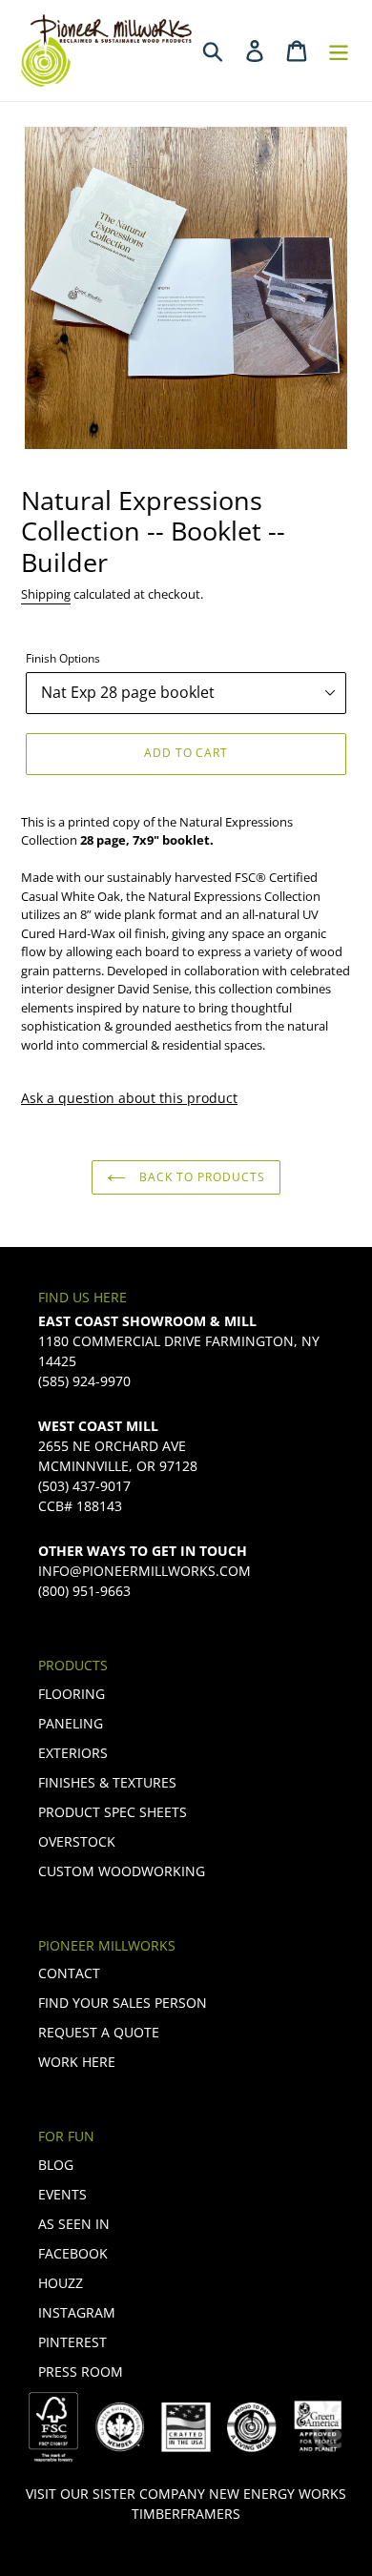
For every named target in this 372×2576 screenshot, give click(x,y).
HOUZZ (61, 2283)
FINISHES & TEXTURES (107, 1782)
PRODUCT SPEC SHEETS (113, 1812)
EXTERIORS (73, 1753)
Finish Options (63, 658)
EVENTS (62, 2194)
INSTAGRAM (77, 2312)
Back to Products (200, 1177)
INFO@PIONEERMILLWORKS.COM (145, 1571)
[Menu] (339, 51)
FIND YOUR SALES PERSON (123, 2003)
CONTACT (69, 1973)
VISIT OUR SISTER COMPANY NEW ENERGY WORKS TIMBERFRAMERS (186, 2504)
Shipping (46, 594)
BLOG (56, 2165)
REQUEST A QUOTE (99, 2032)
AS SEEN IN (74, 2224)
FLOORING (72, 1694)
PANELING (71, 1723)
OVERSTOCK (77, 1841)
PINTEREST (72, 2342)
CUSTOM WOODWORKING (122, 1871)
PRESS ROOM (81, 2372)
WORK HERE (77, 2062)
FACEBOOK (73, 2253)
